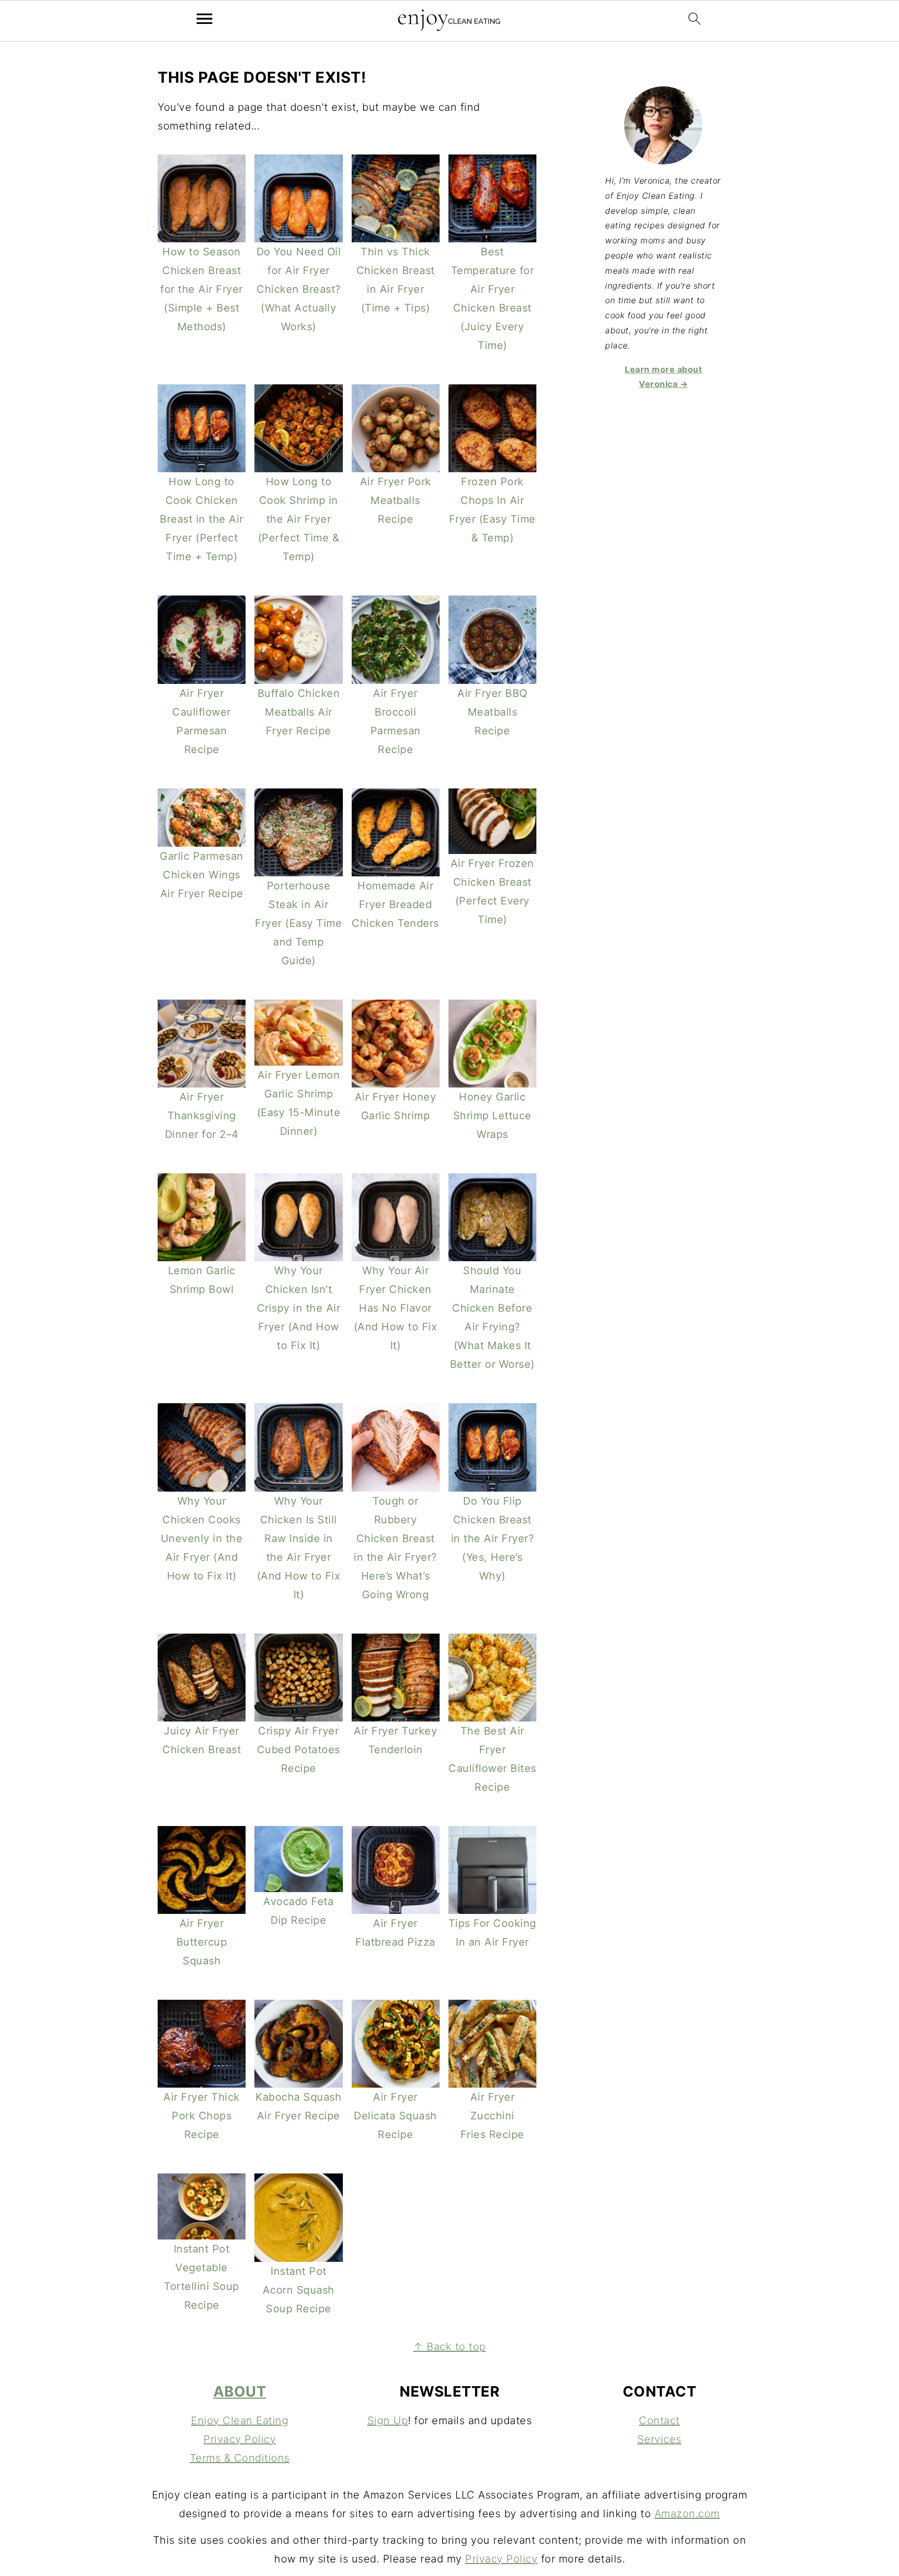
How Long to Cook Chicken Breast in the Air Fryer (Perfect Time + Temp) (202, 519)
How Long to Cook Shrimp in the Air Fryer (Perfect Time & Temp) (299, 519)
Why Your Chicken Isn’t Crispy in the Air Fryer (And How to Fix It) (299, 1308)
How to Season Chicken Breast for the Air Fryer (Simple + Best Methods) (202, 289)
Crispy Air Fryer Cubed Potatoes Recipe (299, 1750)
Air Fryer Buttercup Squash (202, 1942)
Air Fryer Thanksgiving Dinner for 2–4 (202, 1116)
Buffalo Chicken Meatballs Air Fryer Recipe (299, 712)
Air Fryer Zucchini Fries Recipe (492, 2116)
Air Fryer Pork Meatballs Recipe (396, 500)
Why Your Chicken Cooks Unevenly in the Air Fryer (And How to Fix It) (202, 1538)
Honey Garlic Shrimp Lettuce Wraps (492, 1116)
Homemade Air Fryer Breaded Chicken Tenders (395, 904)
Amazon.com (687, 2514)
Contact (659, 2420)
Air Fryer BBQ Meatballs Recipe (492, 712)
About (240, 2391)
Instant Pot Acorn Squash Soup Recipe (299, 2290)
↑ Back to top (449, 2347)
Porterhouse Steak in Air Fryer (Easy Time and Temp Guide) (298, 923)
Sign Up (388, 2420)
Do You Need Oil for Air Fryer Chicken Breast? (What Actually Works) (299, 289)
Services (659, 2439)
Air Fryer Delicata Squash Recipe (395, 2116)
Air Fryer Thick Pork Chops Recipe (202, 2116)
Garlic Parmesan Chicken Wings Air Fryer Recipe (202, 875)
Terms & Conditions (240, 2458)
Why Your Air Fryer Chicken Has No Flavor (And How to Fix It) (396, 1308)
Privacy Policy (240, 2439)
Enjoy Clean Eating (240, 2420)
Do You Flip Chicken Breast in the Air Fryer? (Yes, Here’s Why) (493, 1538)
